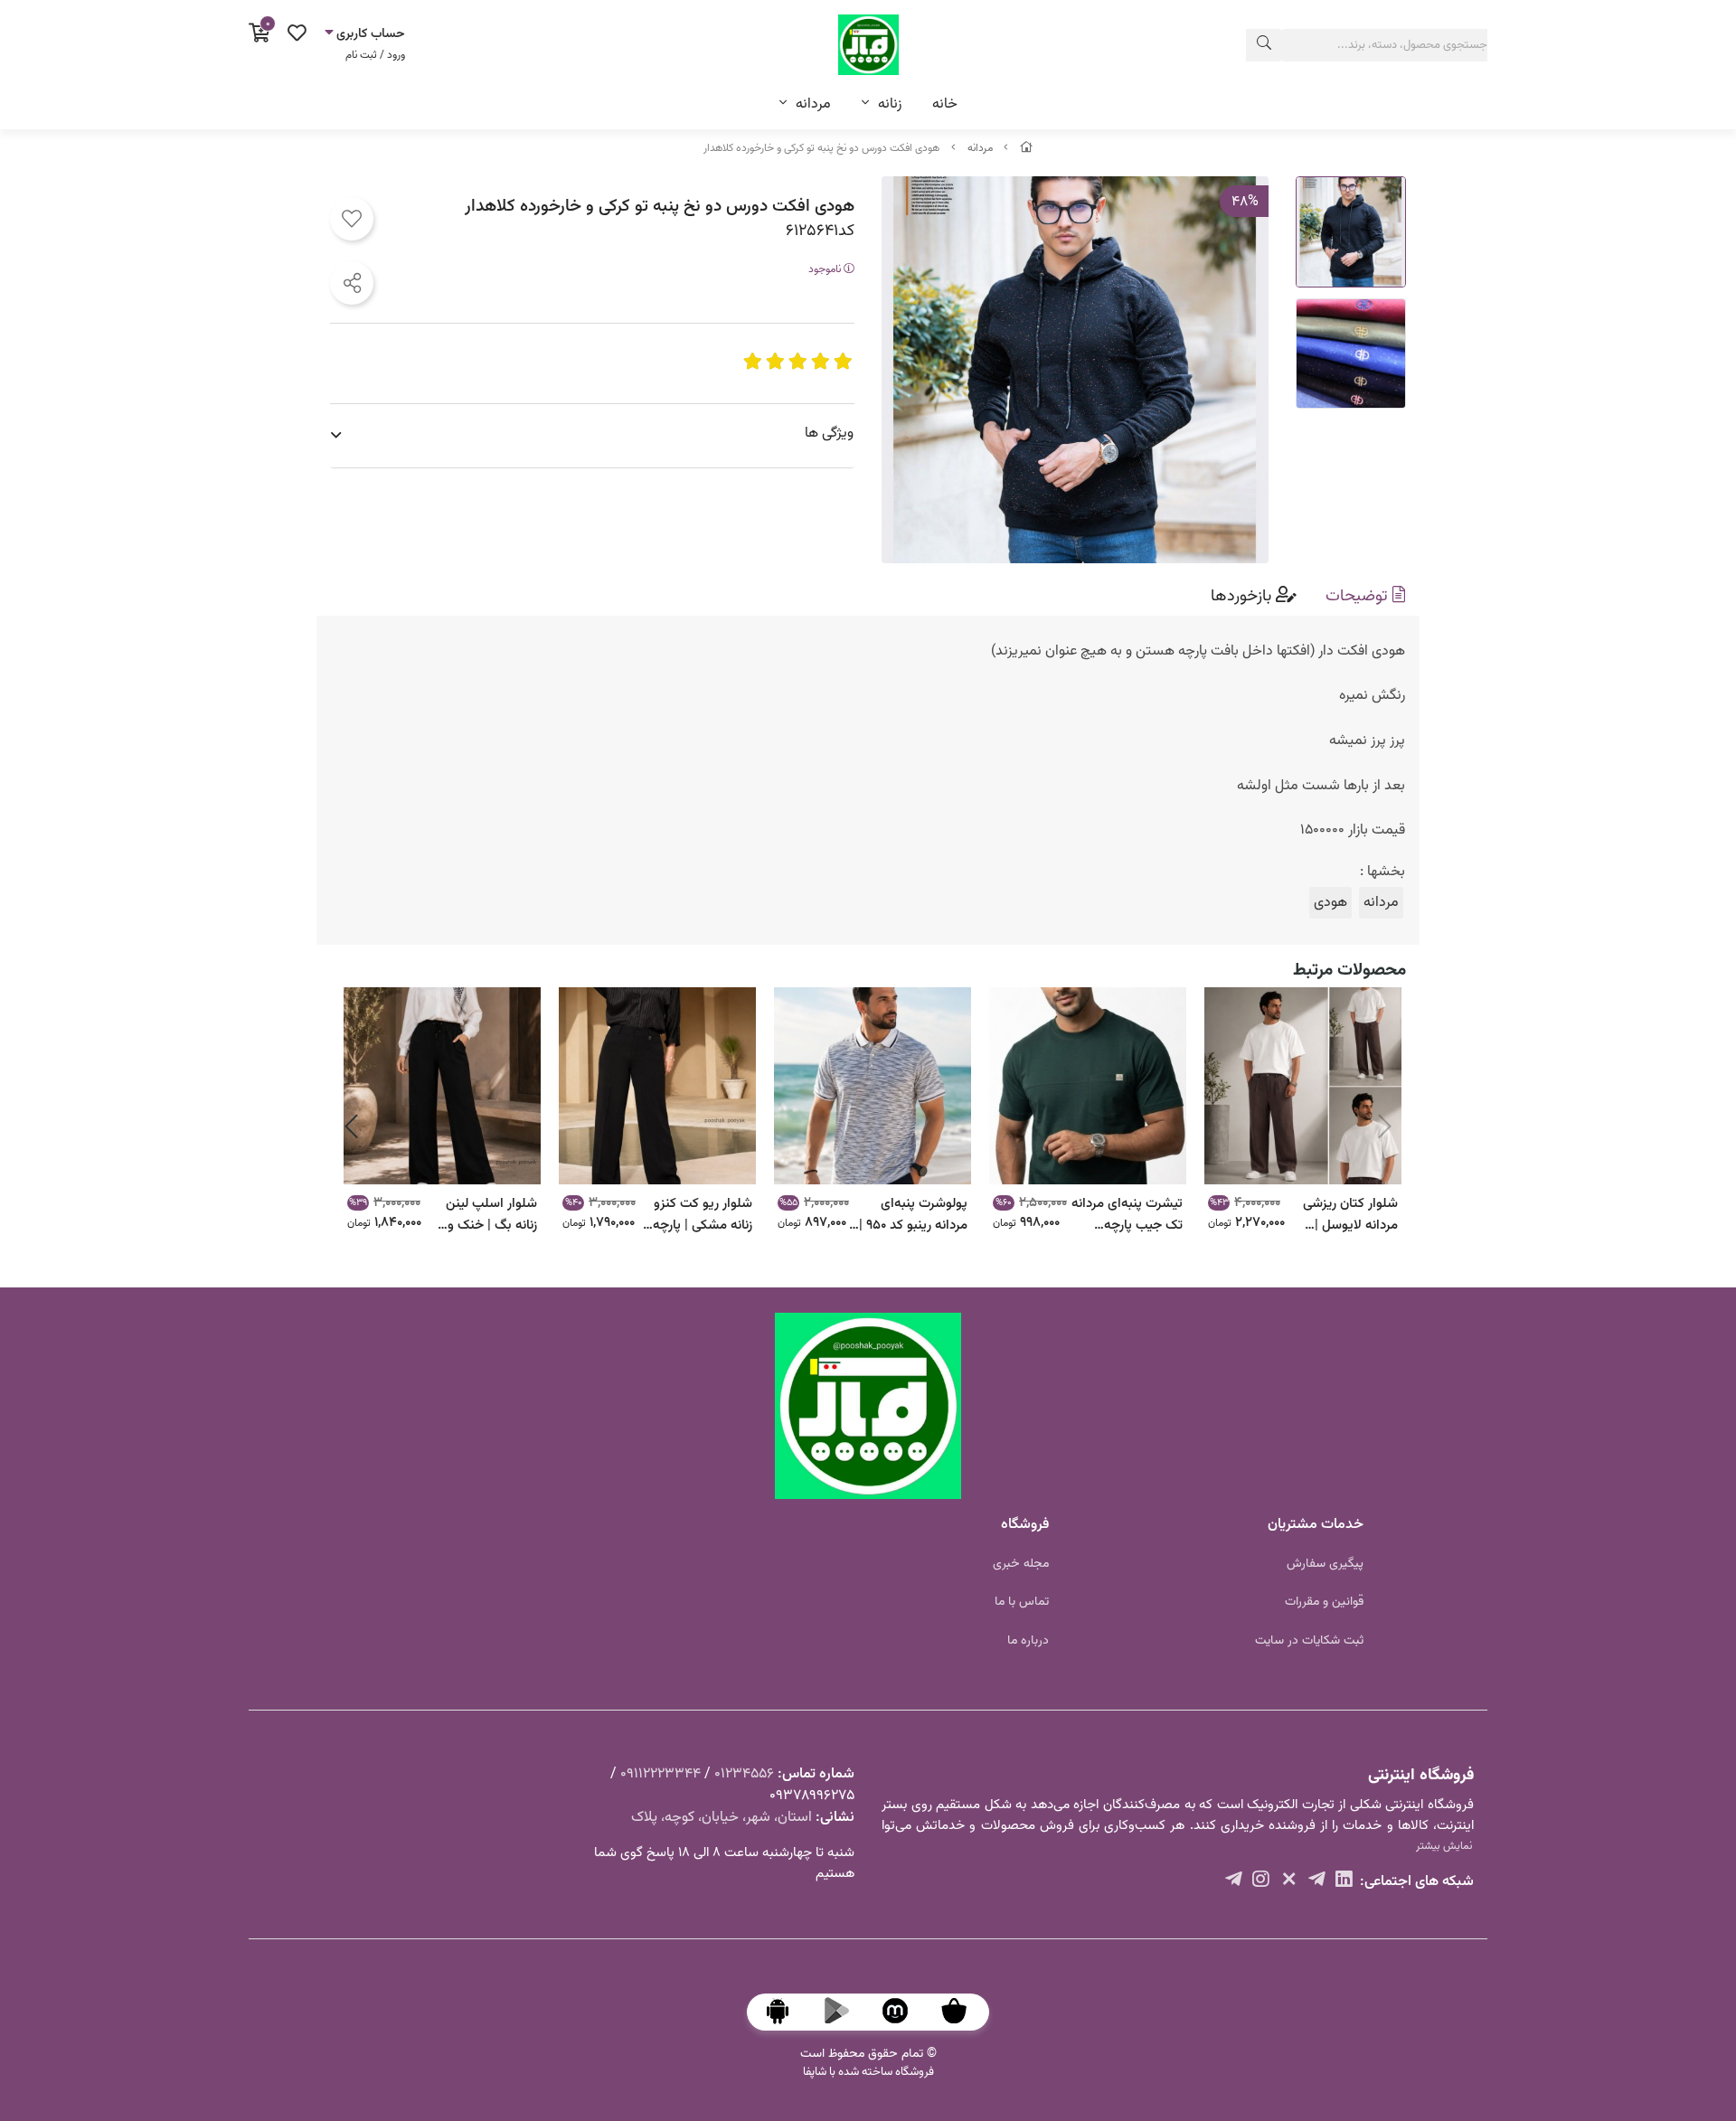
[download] (787, 2012)
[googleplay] (845, 2012)
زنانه (890, 104)
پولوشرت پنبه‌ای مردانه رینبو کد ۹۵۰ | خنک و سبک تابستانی (909, 1214)
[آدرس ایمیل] (1317, 1882)
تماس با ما (1022, 1602)
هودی (1330, 903)
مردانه (813, 104)
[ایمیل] (1344, 1882)
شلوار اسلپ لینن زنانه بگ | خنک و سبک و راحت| (491, 1214)
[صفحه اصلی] (1026, 148)
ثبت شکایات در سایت (1309, 1641)
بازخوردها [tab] (1243, 596)
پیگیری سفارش (1325, 1564)
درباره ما (1028, 1641)
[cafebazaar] (963, 2012)
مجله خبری (1021, 1564)
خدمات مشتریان (1316, 1524)
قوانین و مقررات (1324, 1602)
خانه (945, 104)
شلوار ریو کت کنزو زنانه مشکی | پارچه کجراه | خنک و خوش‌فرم (703, 1214)
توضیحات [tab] (1359, 596)
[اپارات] (1234, 1882)
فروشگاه (1025, 1524)
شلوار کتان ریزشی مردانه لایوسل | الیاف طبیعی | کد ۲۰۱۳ (1350, 1214)
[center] (1264, 45)
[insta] (1289, 1882)
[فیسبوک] (1261, 1882)
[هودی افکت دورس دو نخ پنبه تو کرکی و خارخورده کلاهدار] (868, 1406)
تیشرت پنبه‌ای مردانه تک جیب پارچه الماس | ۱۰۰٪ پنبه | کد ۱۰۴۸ (1127, 1214)
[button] (1385, 1126)
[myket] (904, 2012)
